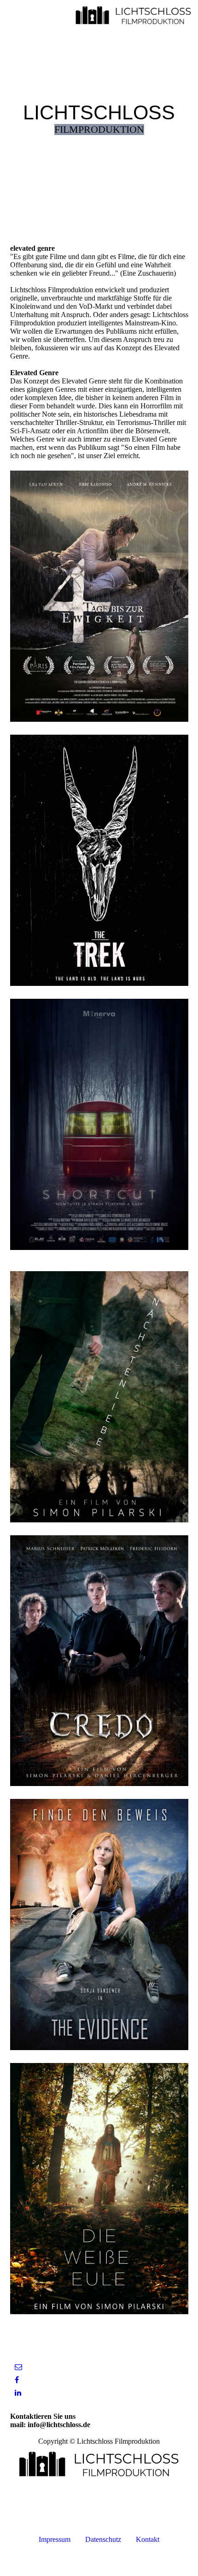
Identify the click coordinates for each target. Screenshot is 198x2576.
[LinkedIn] (18, 2393)
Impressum (55, 2539)
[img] (134, 16)
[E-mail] (18, 2367)
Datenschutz (103, 2539)
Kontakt (147, 2539)
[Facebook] (17, 2380)
